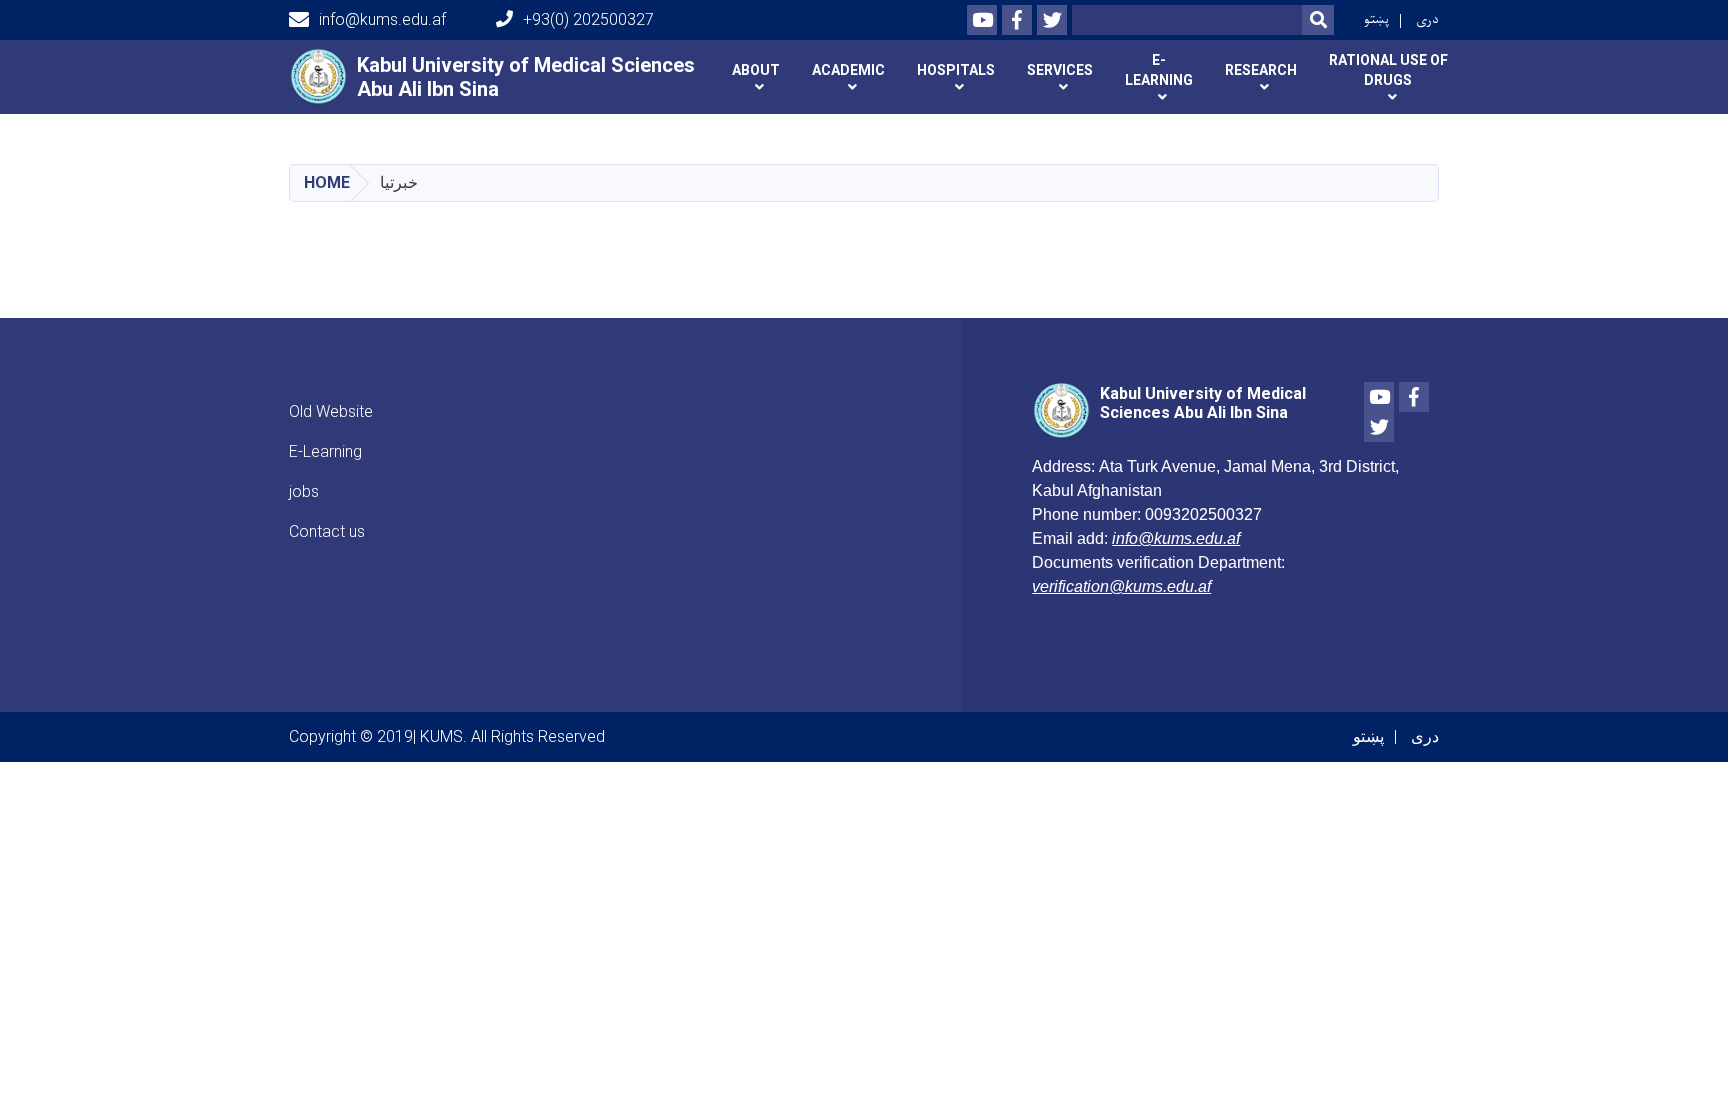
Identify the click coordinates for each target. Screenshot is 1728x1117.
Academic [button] (848, 70)
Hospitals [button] (956, 70)
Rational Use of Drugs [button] (1388, 70)
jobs (304, 491)
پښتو (1376, 19)
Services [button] (1060, 70)
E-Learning (325, 451)
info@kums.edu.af (382, 19)
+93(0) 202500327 (588, 19)
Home (327, 182)
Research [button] (1261, 70)
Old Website (331, 411)
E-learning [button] (1159, 70)
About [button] (756, 70)
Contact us (327, 531)
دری (1427, 19)
